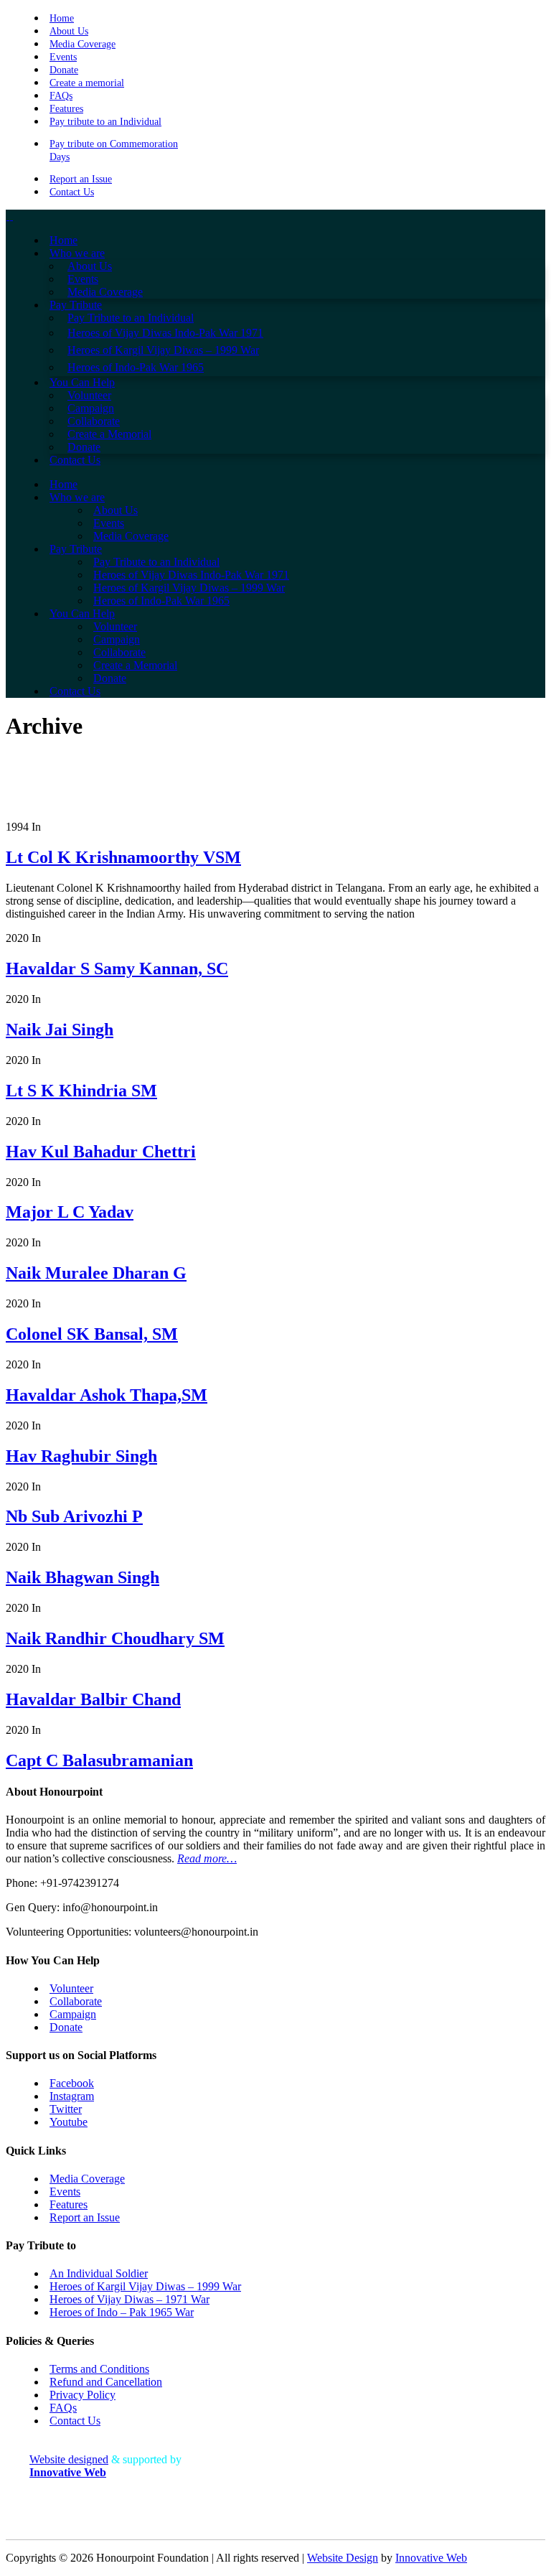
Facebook (72, 2083)
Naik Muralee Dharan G (96, 1273)
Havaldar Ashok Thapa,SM (107, 1395)
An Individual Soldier (99, 2273)
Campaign (73, 2014)
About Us (69, 31)
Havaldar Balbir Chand (93, 1699)
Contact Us (72, 192)
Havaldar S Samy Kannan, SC (117, 969)
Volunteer (71, 1988)
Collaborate (76, 2001)
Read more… (207, 1858)
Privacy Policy (83, 2395)
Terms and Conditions (99, 2369)
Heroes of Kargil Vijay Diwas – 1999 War (145, 2286)
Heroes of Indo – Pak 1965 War (122, 2312)
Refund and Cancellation (106, 2382)
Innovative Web (431, 2558)
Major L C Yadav (70, 1212)
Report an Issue (81, 179)
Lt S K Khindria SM (81, 1091)
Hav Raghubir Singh (81, 1456)
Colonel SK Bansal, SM (92, 1334)
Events (63, 57)
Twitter (66, 2109)
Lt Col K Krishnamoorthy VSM (123, 857)
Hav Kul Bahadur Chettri (101, 1152)
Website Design (343, 2558)
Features (66, 109)
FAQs (61, 96)
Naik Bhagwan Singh (83, 1577)
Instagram (72, 2096)
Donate (64, 70)
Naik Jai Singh (60, 1030)
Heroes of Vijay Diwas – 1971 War (129, 2299)
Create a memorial (87, 83)
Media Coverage (83, 44)
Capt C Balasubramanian (99, 1760)
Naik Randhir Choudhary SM (115, 1638)
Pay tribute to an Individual (105, 122)
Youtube (69, 2122)
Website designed (69, 2459)
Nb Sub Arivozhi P (74, 1516)
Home (62, 18)
